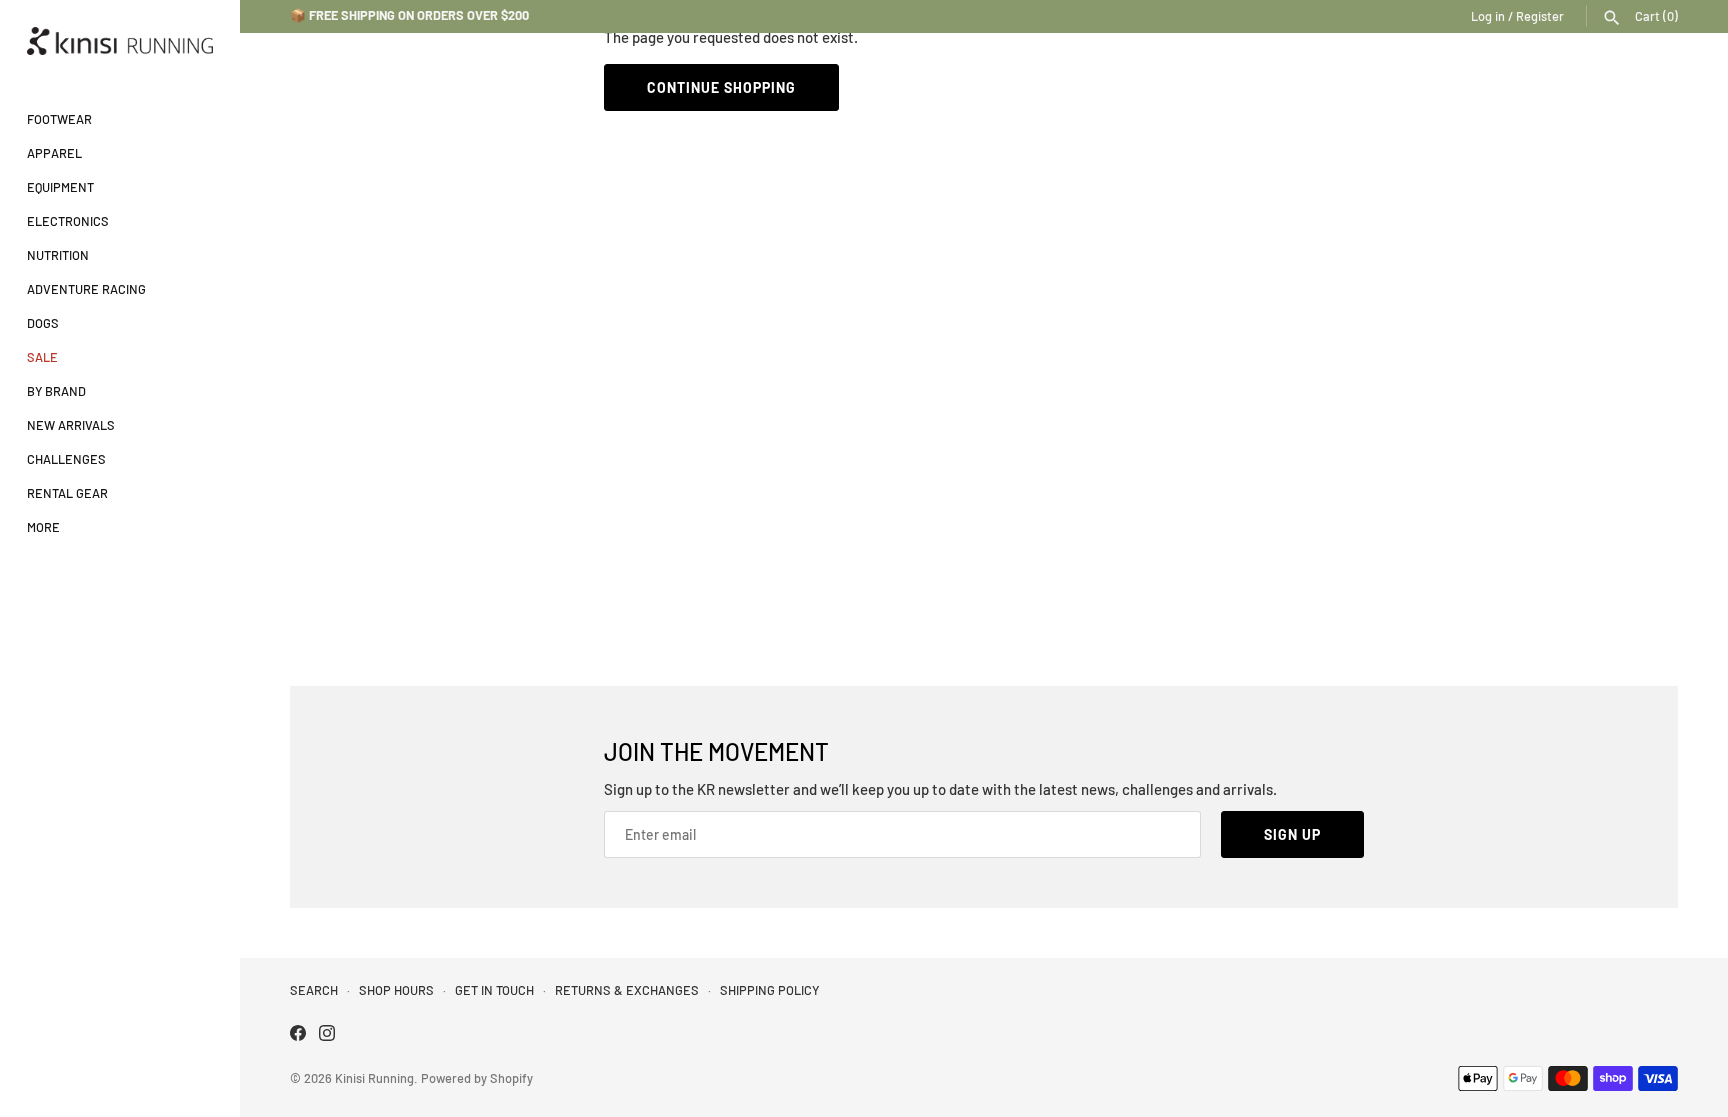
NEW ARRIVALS (71, 425)
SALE (42, 357)
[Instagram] (327, 1035)
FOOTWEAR (59, 119)
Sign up (1292, 834)
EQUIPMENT (60, 187)
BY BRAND (56, 391)
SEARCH (314, 990)
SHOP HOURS (396, 990)
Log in (1488, 16)
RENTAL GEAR (67, 493)
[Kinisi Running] (120, 41)
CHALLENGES (66, 459)
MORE (43, 527)
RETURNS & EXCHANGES (627, 990)
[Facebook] (298, 1035)
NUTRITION (58, 255)
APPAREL (54, 153)
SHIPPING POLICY (769, 990)
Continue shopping (721, 87)
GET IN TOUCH (494, 990)
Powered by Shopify (477, 1078)
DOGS (43, 323)
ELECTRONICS (68, 221)
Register (1540, 16)
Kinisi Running (374, 1078)
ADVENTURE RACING (86, 289)
